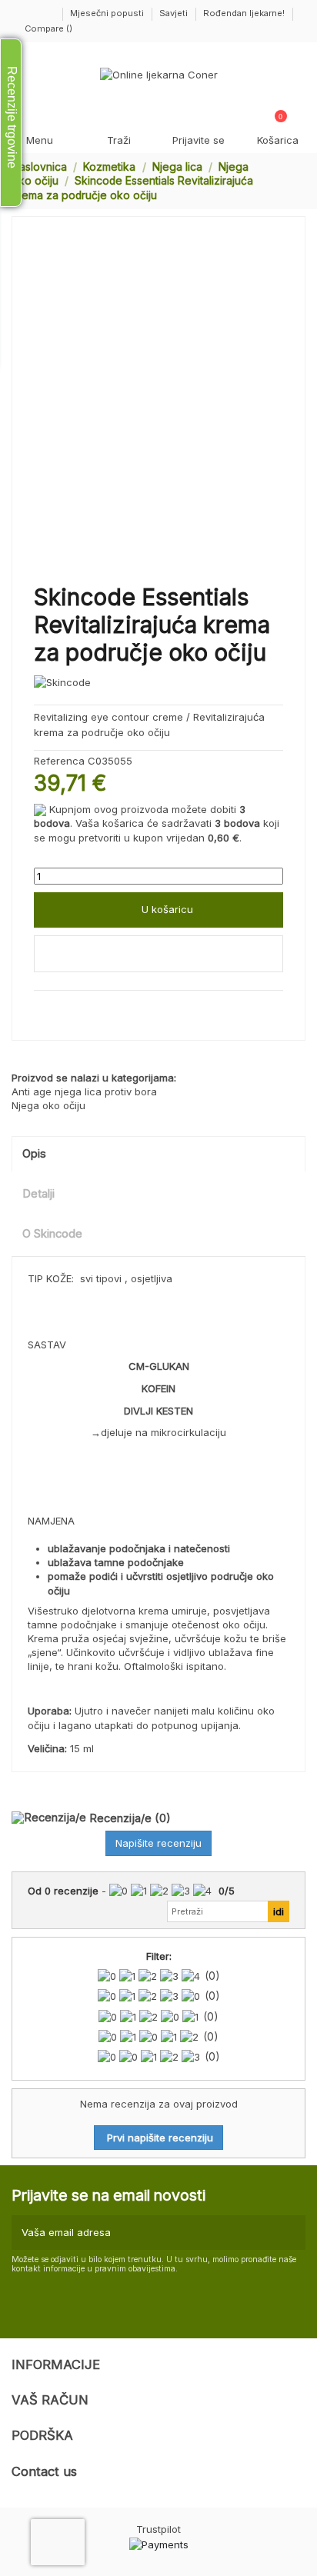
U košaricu (167, 909)
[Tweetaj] (58, 1008)
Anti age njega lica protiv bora (84, 1091)
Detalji (38, 1194)
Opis (34, 1154)
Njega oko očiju (48, 1105)
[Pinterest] (74, 1008)
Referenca (59, 761)
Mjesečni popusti (108, 13)
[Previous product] (285, 181)
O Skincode (52, 1234)
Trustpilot (158, 2529)
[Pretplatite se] (292, 2233)
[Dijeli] (41, 1008)
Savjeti (175, 13)
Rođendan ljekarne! (244, 13)
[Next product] (299, 181)
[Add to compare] (158, 954)
